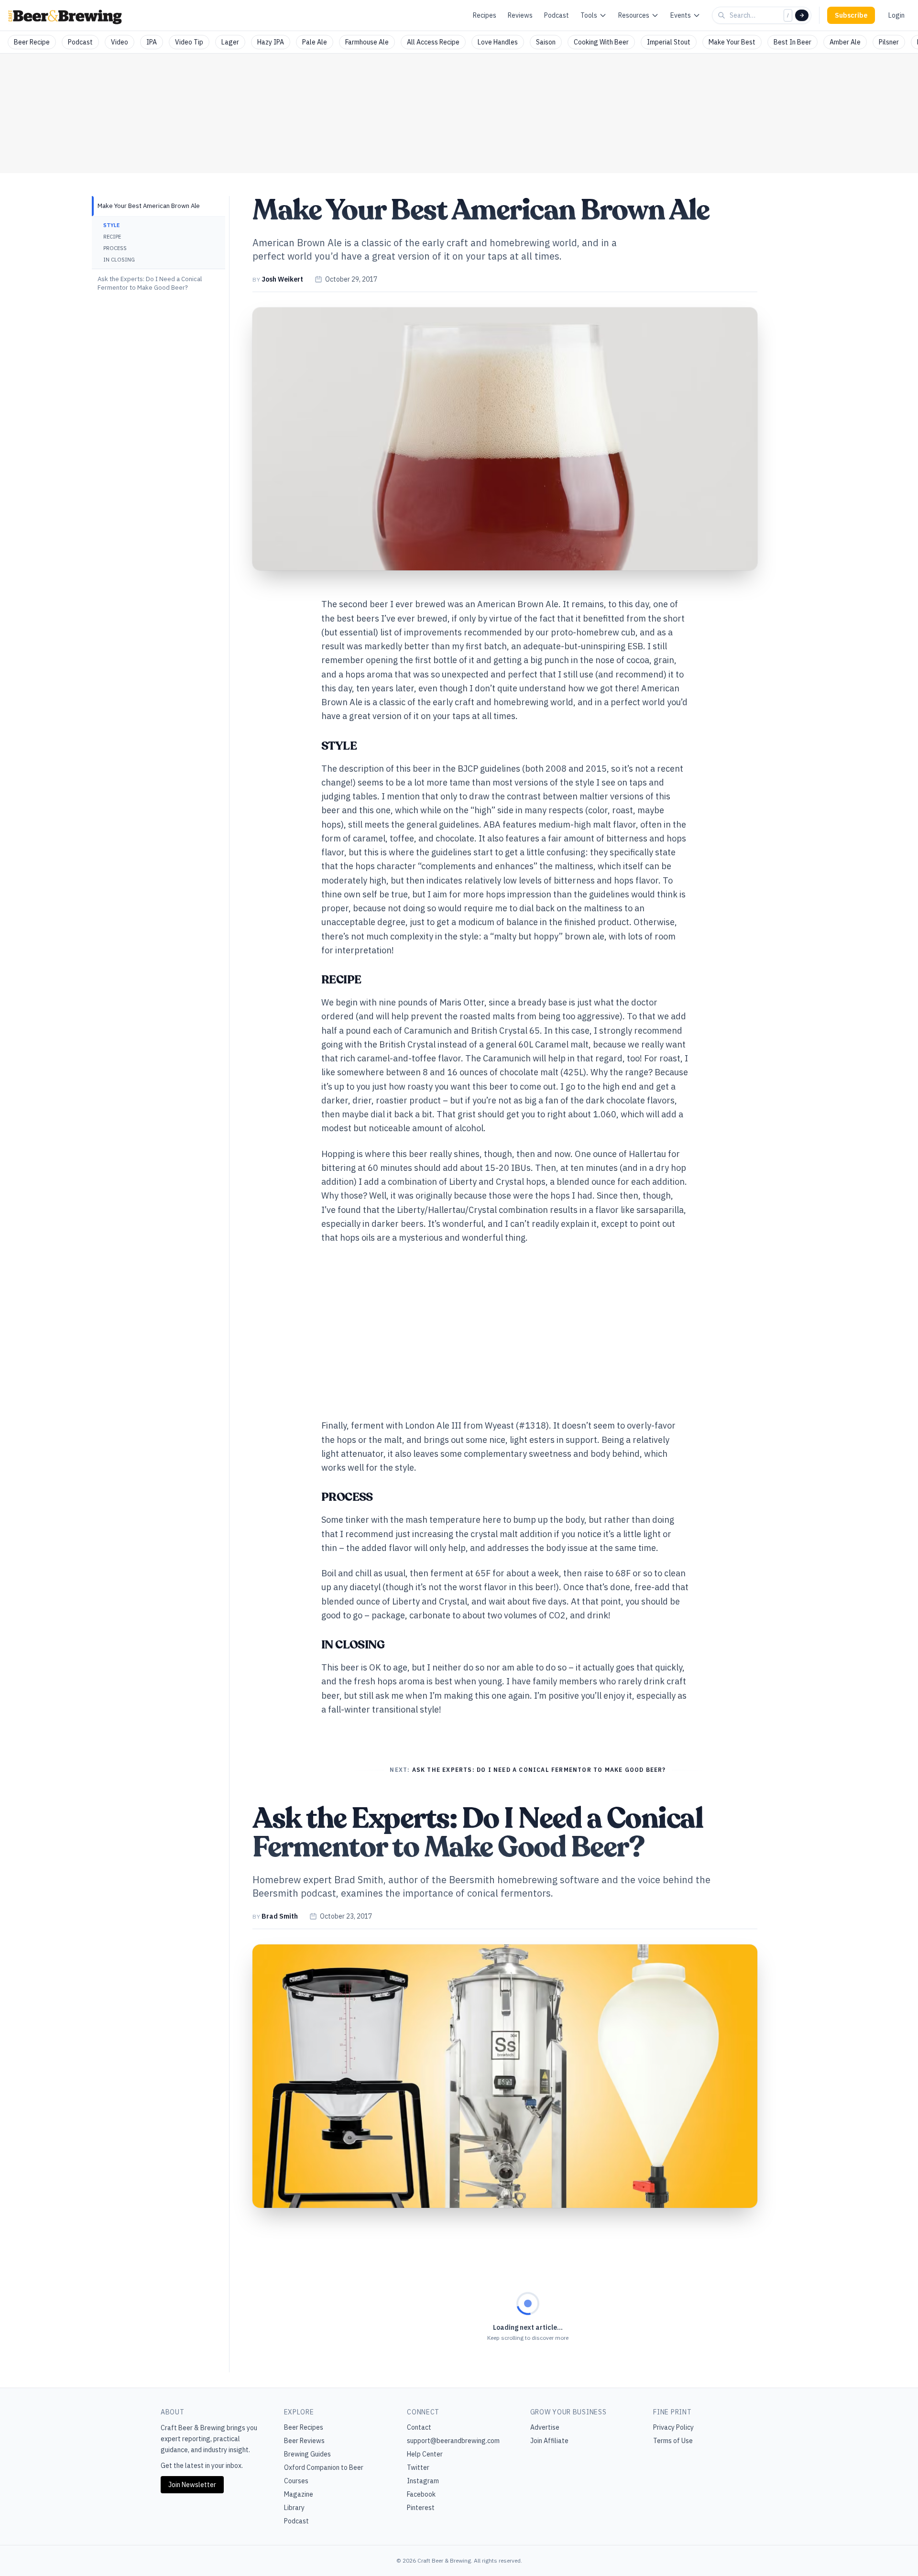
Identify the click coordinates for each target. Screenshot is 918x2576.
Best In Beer (792, 42)
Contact (419, 2427)
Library (294, 2508)
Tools (589, 15)
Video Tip (189, 42)
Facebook (421, 2494)
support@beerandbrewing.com (453, 2441)
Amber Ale (845, 42)
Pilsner (889, 42)
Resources (634, 15)
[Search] (802, 15)
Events (681, 15)
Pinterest (421, 2508)
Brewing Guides (307, 2454)
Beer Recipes (304, 2427)
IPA (152, 42)
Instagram (423, 2481)
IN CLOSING (119, 260)
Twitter (418, 2467)
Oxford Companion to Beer (324, 2467)
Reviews (520, 15)
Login (896, 15)
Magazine (299, 2494)
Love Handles (498, 42)
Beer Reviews (304, 2441)
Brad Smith (280, 1916)
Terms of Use (673, 2441)
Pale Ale (315, 42)
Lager (230, 42)
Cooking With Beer (601, 42)
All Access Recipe (433, 42)
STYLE (111, 225)
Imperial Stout (669, 42)
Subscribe (851, 15)
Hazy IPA (271, 42)
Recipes (485, 15)
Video (120, 42)
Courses (296, 2481)
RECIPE (112, 237)
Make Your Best (732, 42)
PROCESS (115, 248)
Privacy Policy (673, 2427)
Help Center (425, 2454)
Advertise (545, 2427)
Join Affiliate (549, 2441)
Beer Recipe (32, 42)
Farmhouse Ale (367, 42)
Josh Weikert (282, 279)
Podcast (557, 15)
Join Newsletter (192, 2485)
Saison (546, 42)
